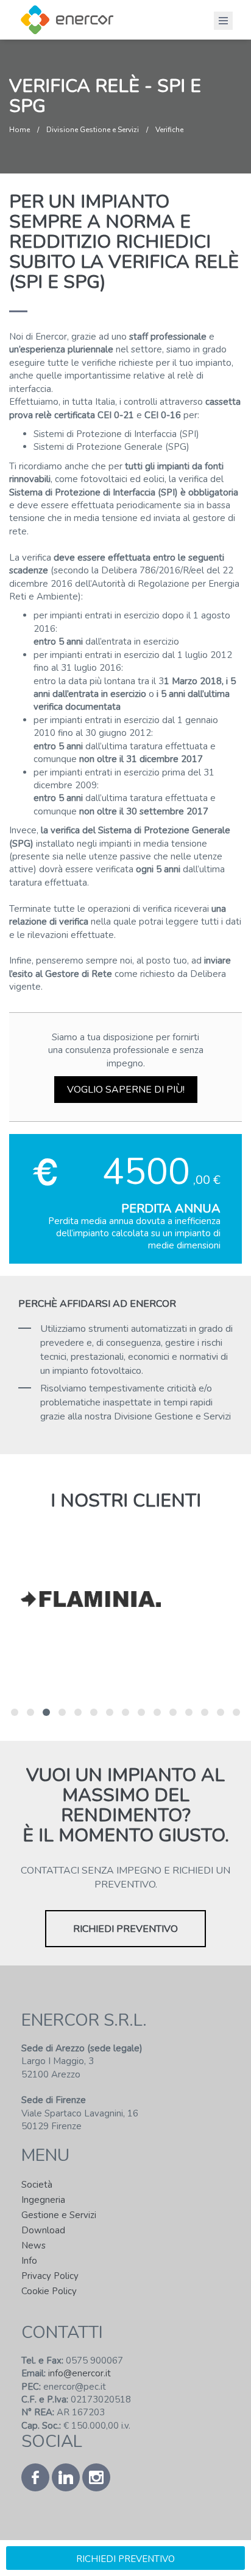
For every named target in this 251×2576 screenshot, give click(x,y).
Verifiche (169, 130)
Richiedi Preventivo (125, 1929)
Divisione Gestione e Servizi (93, 130)
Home (19, 130)
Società (37, 2185)
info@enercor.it (78, 2373)
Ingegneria (43, 2200)
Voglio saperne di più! (126, 1090)
